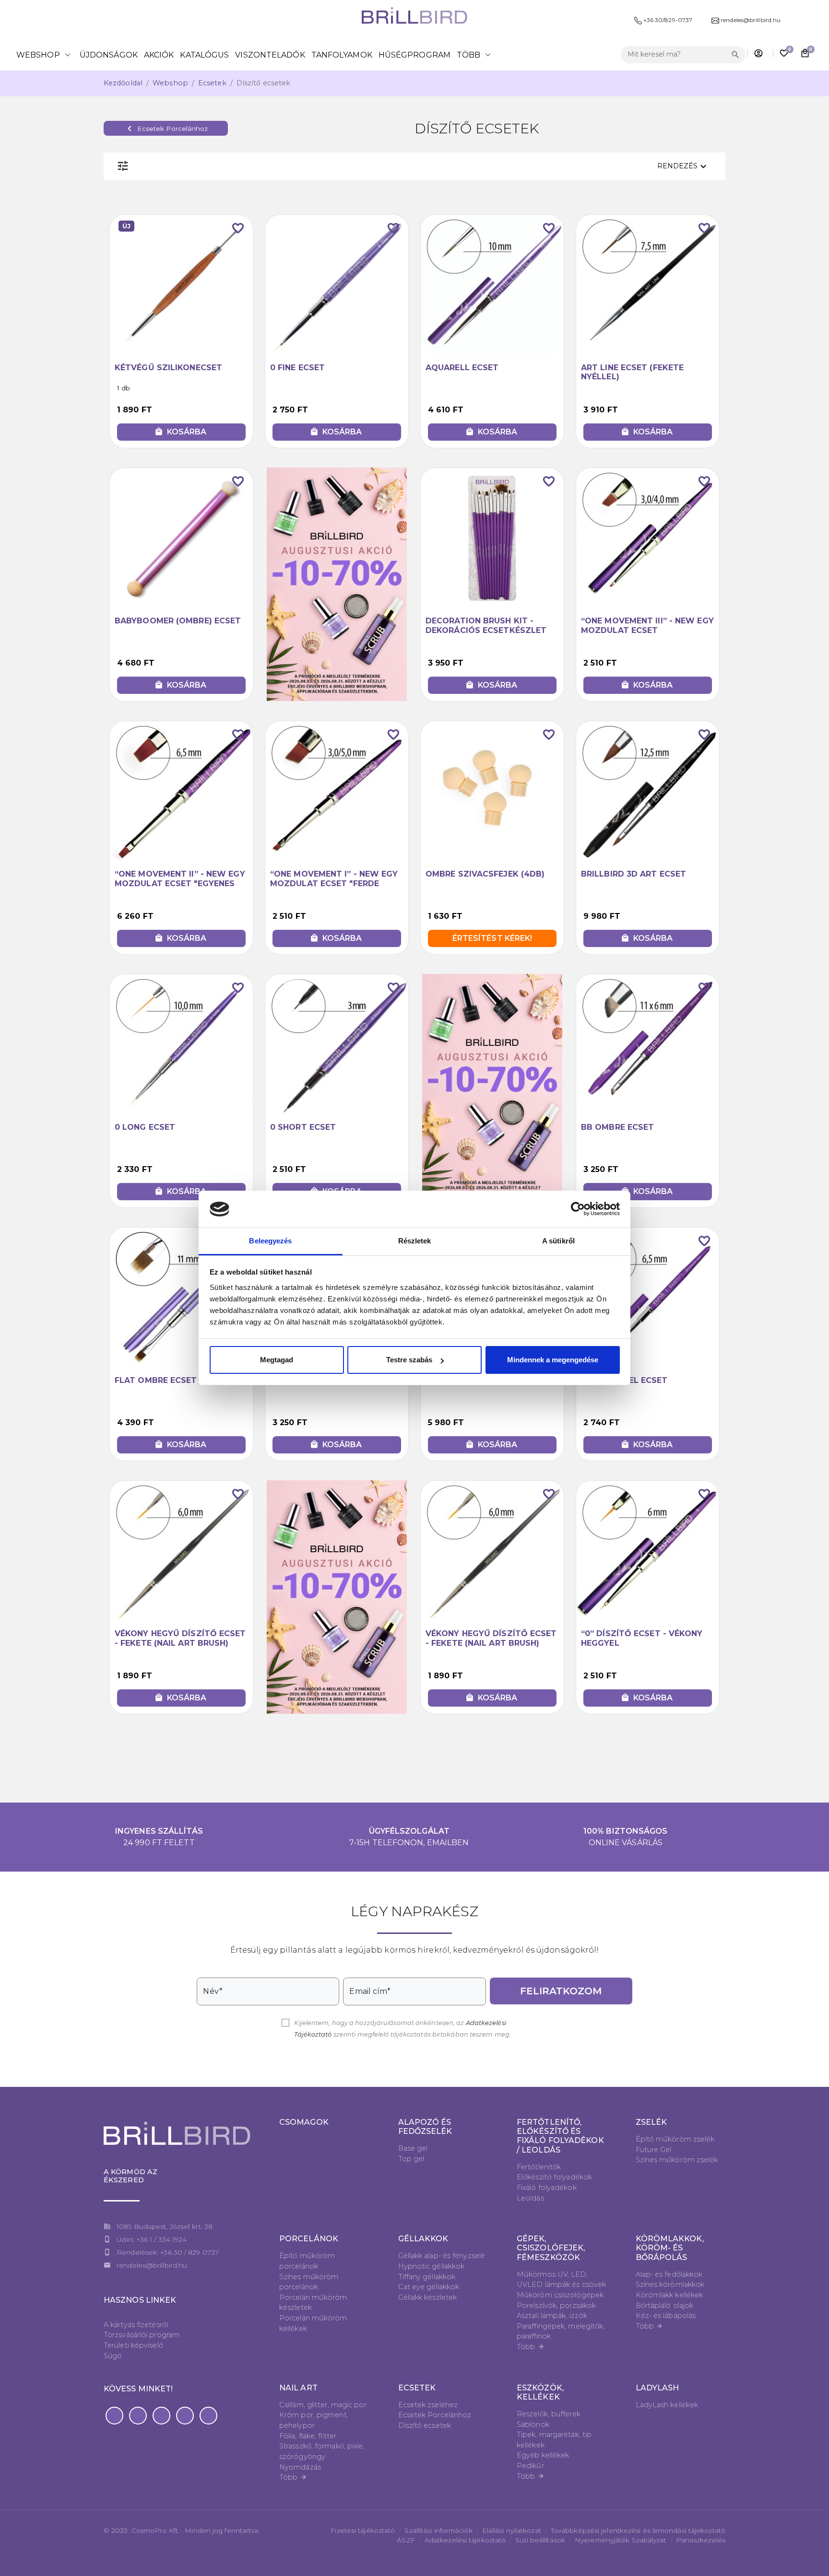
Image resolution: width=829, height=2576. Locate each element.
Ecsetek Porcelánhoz (166, 129)
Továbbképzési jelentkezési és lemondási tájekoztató (638, 2530)
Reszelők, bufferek (549, 2414)
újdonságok (109, 55)
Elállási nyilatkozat (512, 2530)
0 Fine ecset (297, 368)
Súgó (113, 2356)
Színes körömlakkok (670, 2284)
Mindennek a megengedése (553, 1360)
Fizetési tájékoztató (363, 2530)
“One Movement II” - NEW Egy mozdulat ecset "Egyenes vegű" (180, 883)
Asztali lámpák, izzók (552, 2316)
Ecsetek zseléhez (428, 2405)
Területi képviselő (133, 2345)
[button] (114, 2416)
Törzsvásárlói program (142, 2335)
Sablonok (533, 2424)
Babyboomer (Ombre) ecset (178, 621)
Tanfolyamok (342, 55)
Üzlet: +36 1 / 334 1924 (152, 2239)
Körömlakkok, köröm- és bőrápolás (670, 2248)
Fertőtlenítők (539, 2167)
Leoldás (530, 2198)
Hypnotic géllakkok (432, 2266)
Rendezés (683, 166)
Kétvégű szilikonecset (168, 368)
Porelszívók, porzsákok (556, 2306)
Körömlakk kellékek (669, 2295)
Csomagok (304, 2122)
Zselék (651, 2122)
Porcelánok (309, 2239)
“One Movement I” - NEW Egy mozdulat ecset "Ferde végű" (334, 883)
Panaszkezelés (701, 2540)
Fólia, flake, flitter (308, 2436)
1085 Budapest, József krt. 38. (165, 2226)
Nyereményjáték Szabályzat (621, 2540)
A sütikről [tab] (558, 1241)
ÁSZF (406, 2540)
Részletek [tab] (415, 1241)
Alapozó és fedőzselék (425, 2127)
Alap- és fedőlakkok (669, 2274)
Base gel (413, 2148)
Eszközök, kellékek (540, 2392)
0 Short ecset (303, 1127)
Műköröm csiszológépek (560, 2295)
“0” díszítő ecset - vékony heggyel (642, 1638)
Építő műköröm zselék (675, 2139)
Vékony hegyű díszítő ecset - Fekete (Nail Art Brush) (180, 1638)
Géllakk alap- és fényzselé (442, 2256)
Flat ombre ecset (156, 1380)
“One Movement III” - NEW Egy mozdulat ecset (647, 625)
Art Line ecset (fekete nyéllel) (632, 372)
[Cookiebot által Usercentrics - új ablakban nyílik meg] (578, 1209)
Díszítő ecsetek (425, 2425)
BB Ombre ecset (617, 1127)
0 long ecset (145, 1127)
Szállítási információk (438, 2530)
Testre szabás (409, 1360)
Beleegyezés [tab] (270, 1241)
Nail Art (298, 2388)
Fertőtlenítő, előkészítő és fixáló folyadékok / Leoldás (560, 2136)
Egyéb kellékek (543, 2455)
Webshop (45, 55)
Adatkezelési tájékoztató (465, 2540)
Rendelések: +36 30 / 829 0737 (168, 2252)
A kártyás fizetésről (136, 2325)
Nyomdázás (300, 2467)
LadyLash (657, 2388)
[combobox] (675, 54)
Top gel (411, 2159)
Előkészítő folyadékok (554, 2177)
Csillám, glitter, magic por (323, 2405)
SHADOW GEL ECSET (624, 1380)
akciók (159, 55)
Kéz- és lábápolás (666, 2316)
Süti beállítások (540, 2540)
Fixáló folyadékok (547, 2188)
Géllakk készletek (428, 2297)
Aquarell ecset (462, 368)
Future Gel (654, 2150)
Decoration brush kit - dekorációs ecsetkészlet (486, 625)
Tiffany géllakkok (427, 2277)
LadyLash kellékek (667, 2405)
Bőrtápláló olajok (665, 2306)
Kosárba (180, 432)
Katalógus (204, 55)
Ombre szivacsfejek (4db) (485, 874)
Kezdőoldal (123, 83)
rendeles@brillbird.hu (152, 2265)
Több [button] (475, 55)
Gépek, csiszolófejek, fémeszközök (551, 2248)
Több (531, 2347)
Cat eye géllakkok (429, 2287)
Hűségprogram (414, 55)
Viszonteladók (270, 55)
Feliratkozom (561, 1991)
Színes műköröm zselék (677, 2160)
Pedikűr (530, 2466)
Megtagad (277, 1360)
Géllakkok (423, 2239)
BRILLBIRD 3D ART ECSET (634, 874)
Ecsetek (212, 83)
